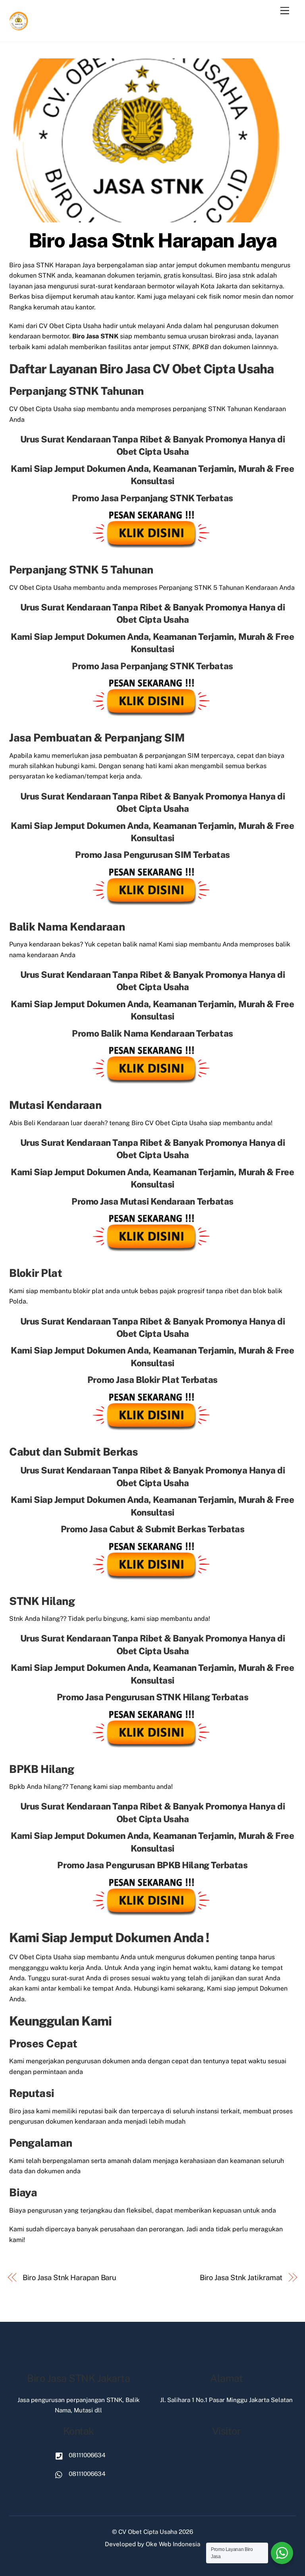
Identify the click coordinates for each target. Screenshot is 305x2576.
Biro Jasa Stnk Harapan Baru (70, 2278)
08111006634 (86, 2455)
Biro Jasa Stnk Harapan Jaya (153, 240)
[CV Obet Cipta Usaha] (19, 27)
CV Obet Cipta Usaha (148, 2532)
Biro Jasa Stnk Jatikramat (241, 2278)
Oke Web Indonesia (173, 2544)
